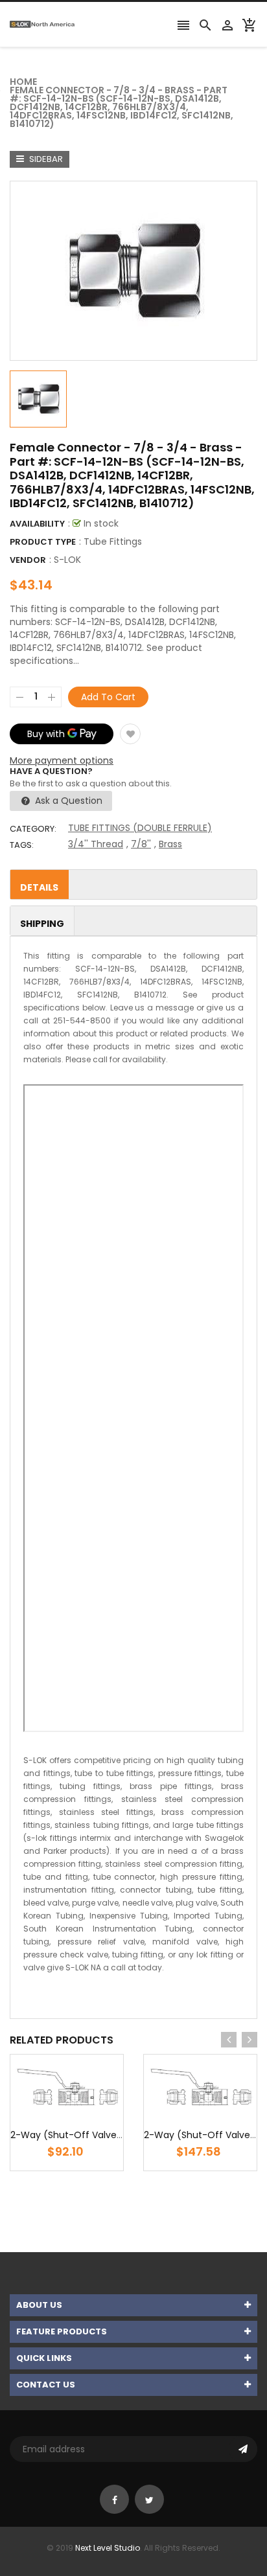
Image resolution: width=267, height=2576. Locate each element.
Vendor (28, 560)
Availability (37, 524)
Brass (170, 844)
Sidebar (45, 159)
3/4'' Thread (96, 844)
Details (39, 887)
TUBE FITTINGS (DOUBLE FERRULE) (140, 828)
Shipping (42, 924)
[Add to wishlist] (130, 734)
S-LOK (67, 560)
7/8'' (141, 844)
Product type (43, 542)
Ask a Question (67, 801)
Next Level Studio (108, 2548)
